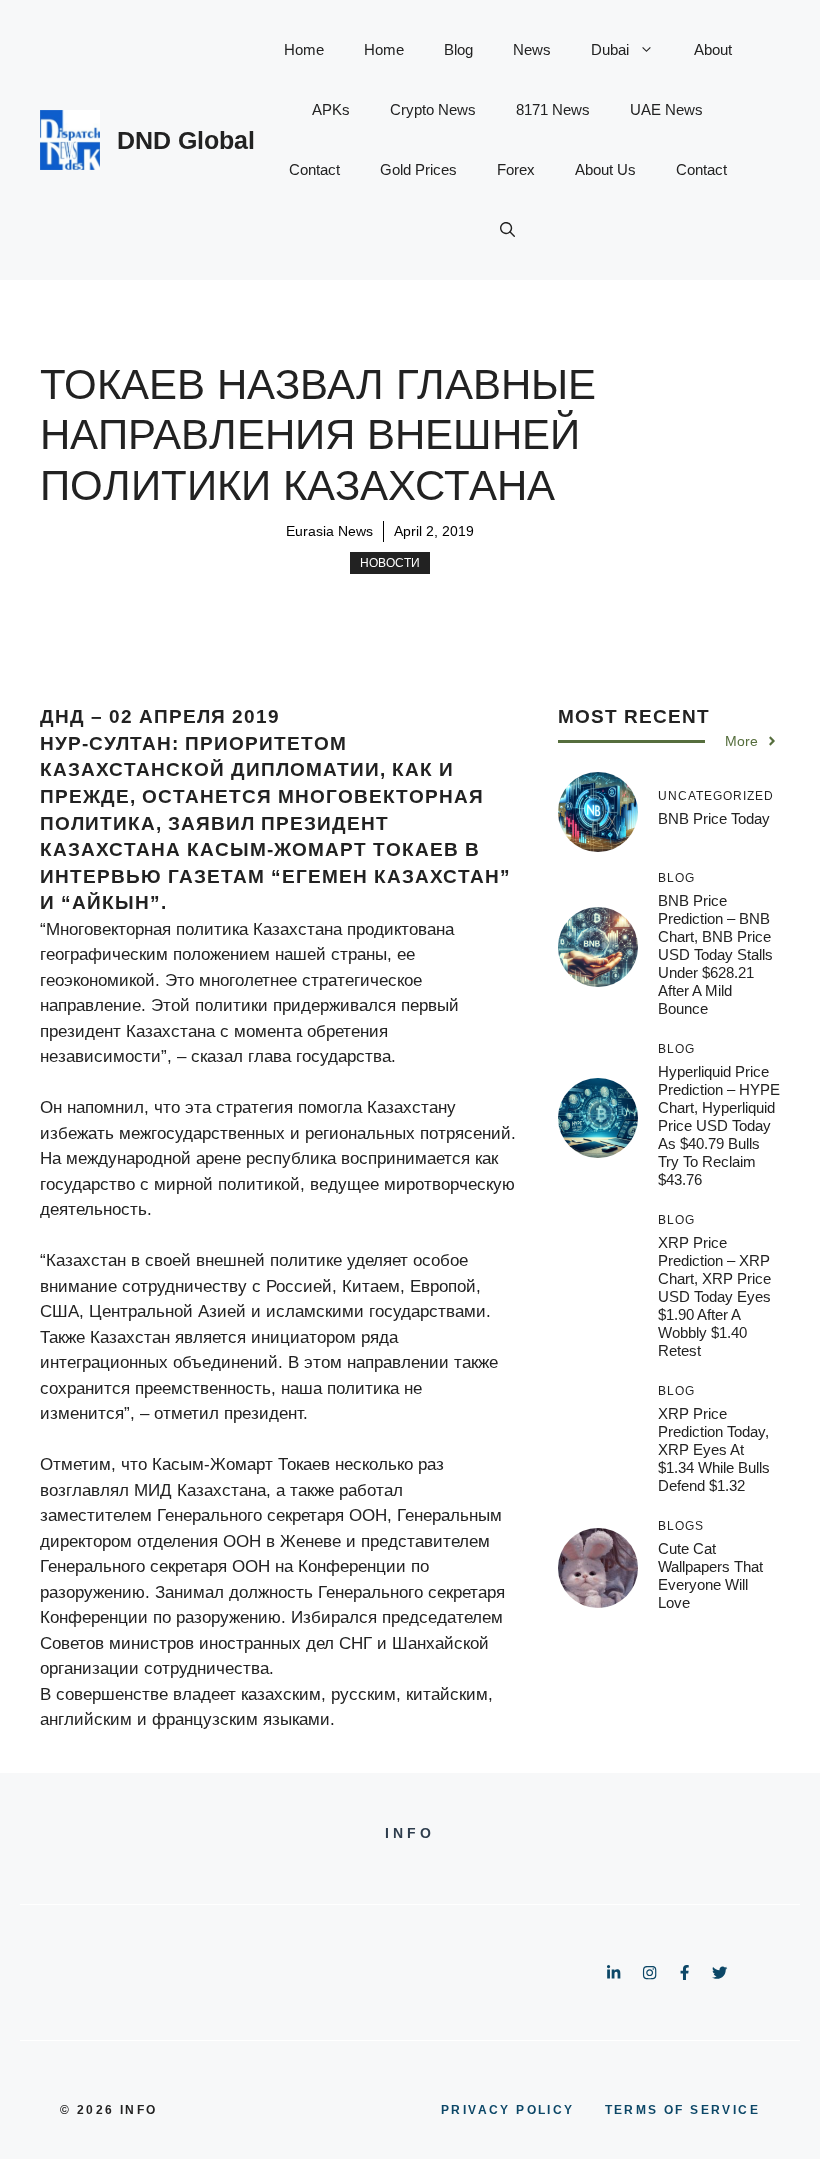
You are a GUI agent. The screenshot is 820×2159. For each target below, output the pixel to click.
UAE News (666, 109)
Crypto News (433, 109)
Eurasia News (329, 531)
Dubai (610, 49)
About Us (605, 169)
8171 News (553, 109)
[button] (507, 230)
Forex (516, 169)
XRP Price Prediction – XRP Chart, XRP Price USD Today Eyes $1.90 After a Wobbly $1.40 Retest (714, 1296)
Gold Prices (418, 169)
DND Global (186, 140)
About (713, 49)
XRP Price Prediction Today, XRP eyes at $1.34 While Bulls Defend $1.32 (714, 1449)
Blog (458, 49)
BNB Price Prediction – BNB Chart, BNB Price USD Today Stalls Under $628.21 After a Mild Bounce (715, 954)
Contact (314, 169)
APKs (331, 109)
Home (304, 49)
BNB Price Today (714, 818)
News (532, 49)
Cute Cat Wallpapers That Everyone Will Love (710, 1575)
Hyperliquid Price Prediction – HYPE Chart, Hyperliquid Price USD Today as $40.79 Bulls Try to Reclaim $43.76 (719, 1125)
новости (390, 563)
